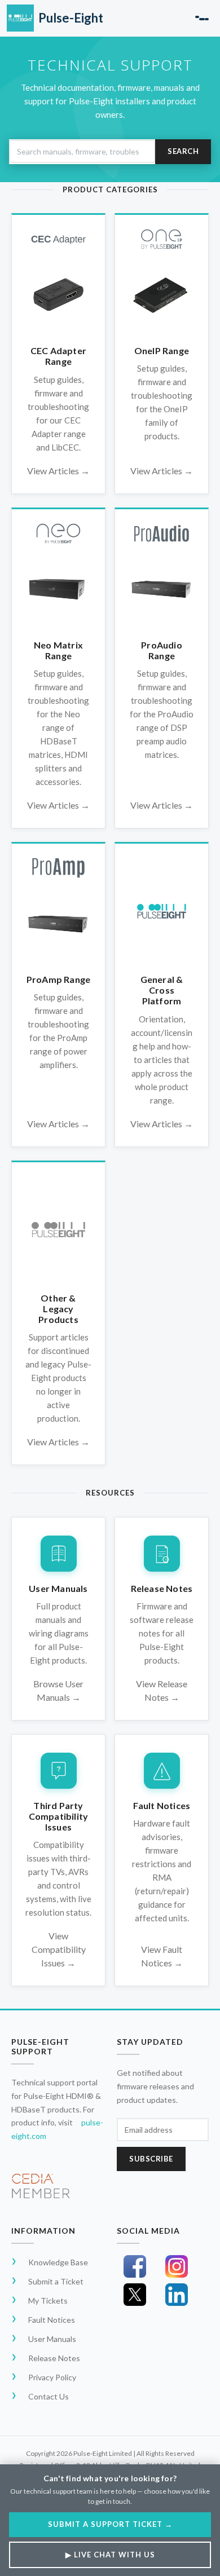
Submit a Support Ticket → (110, 2524)
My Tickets (48, 2301)
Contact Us (49, 2396)
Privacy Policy (52, 2377)
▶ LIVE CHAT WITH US (110, 2555)
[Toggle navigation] (202, 18)
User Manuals (52, 2339)
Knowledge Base (58, 2262)
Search (183, 151)
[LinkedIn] (177, 2295)
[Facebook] (135, 2266)
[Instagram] (177, 2266)
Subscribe (151, 2159)
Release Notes (54, 2358)
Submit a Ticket (56, 2281)
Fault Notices (52, 2320)
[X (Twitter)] (135, 2295)
